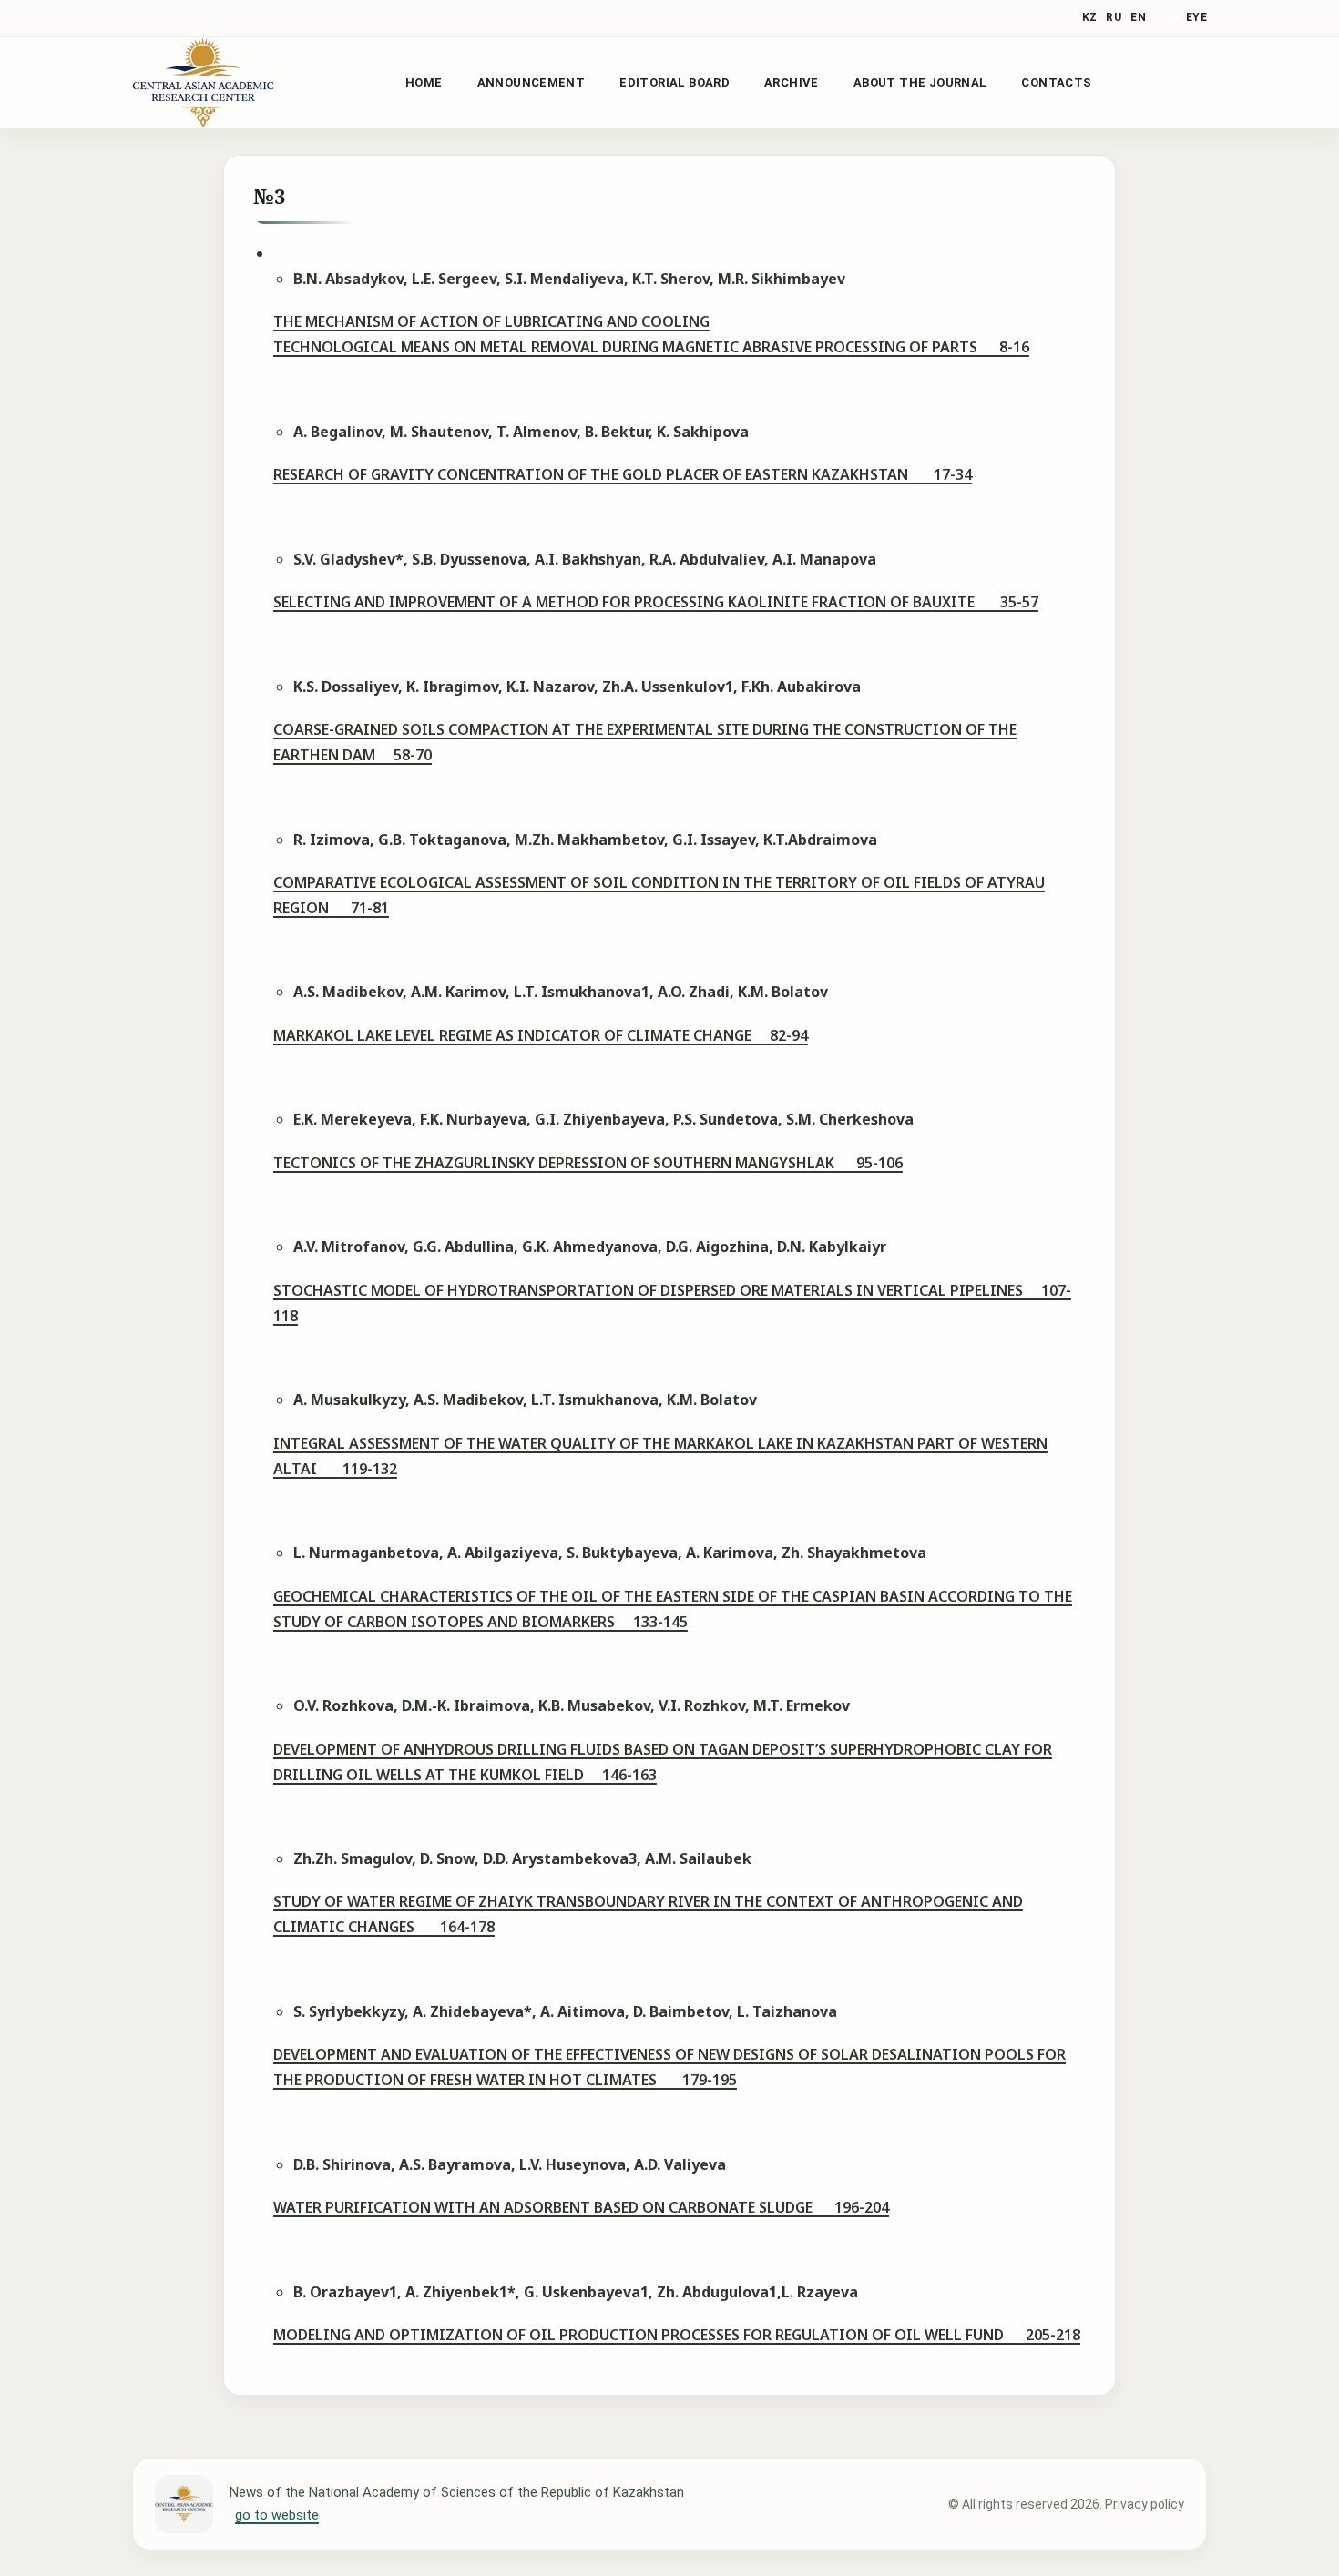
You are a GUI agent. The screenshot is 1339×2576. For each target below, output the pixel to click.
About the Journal (920, 82)
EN (1138, 17)
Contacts (1056, 82)
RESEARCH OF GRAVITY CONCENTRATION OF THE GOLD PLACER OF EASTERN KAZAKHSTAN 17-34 (623, 474)
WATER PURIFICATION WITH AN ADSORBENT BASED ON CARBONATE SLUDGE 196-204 (581, 2207)
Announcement (532, 82)
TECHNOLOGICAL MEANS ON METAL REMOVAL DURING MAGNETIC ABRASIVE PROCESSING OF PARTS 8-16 (651, 347)
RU (1114, 17)
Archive (792, 82)
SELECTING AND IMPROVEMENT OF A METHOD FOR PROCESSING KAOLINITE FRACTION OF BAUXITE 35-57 (656, 602)
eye (1196, 17)
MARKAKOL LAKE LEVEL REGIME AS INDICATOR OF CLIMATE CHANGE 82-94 (541, 1035)
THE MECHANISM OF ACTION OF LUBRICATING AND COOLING (491, 321)
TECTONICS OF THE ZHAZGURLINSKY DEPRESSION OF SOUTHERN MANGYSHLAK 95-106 (588, 1163)
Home (424, 82)
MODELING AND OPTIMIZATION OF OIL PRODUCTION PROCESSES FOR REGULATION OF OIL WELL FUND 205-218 (677, 2335)
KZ (1090, 17)
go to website (277, 2515)
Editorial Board (675, 82)
